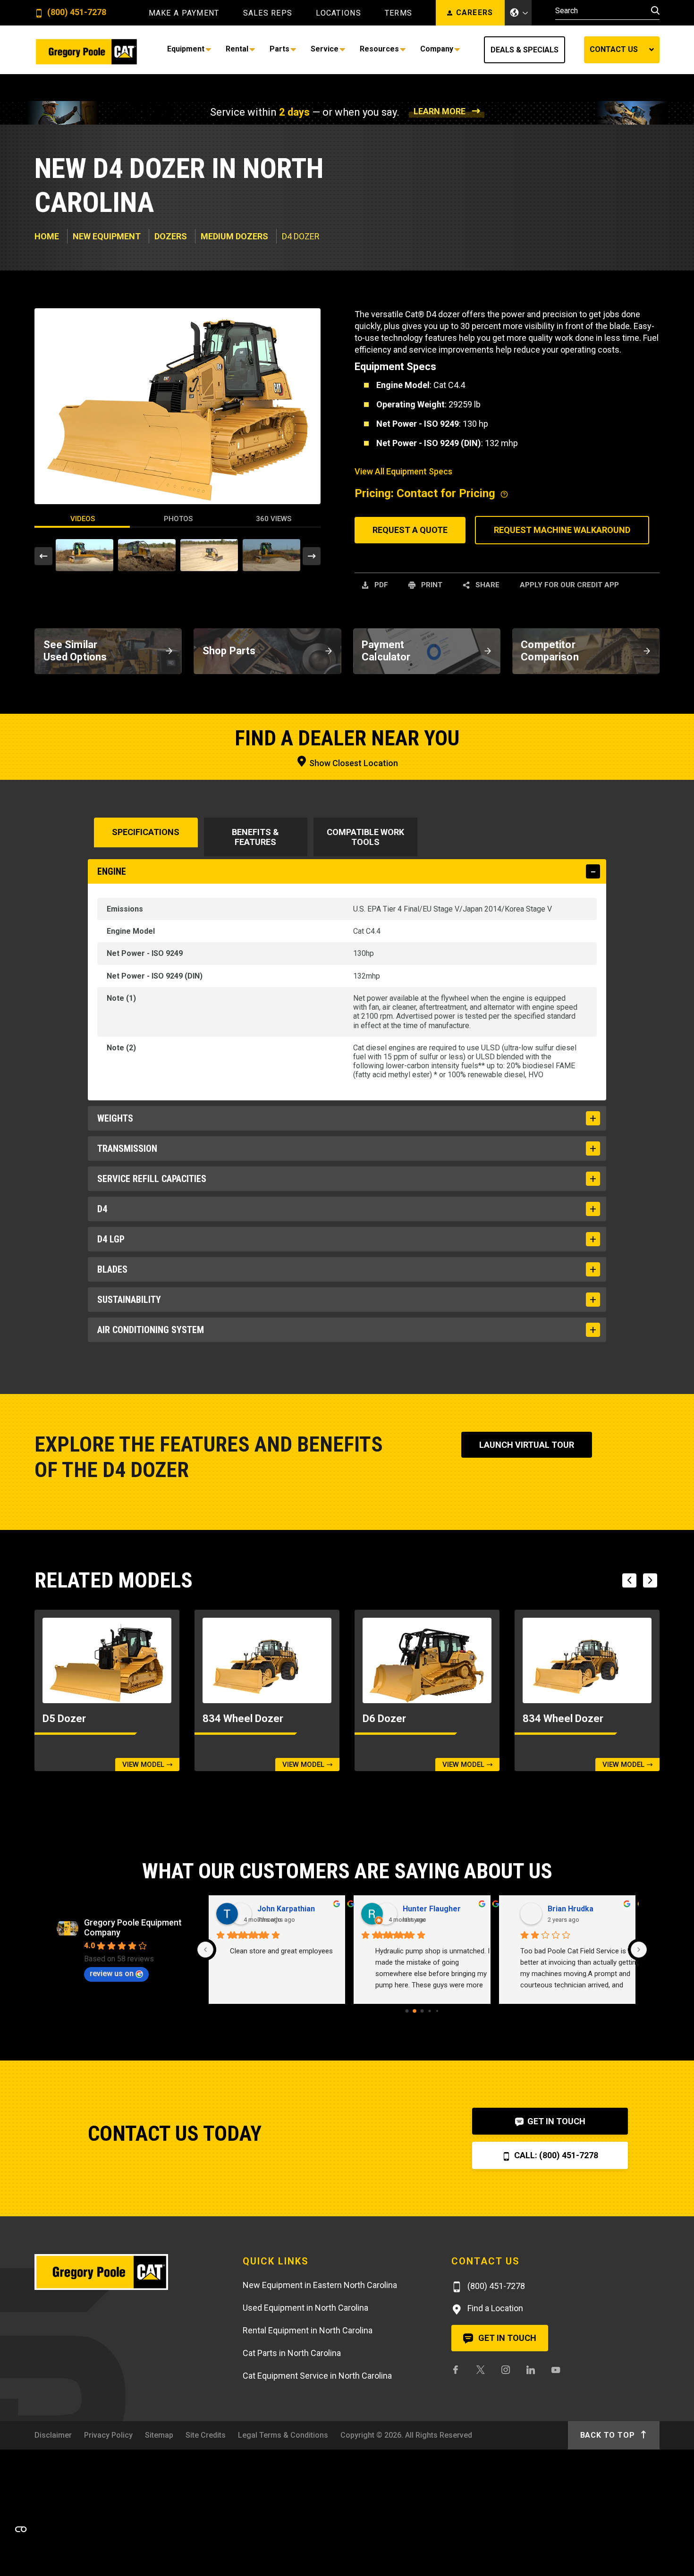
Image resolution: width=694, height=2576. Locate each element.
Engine (112, 871)
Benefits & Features (255, 837)
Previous (43, 556)
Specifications (146, 832)
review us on (112, 1973)
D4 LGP (111, 1239)
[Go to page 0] (407, 2011)
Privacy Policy (108, 2435)
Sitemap (159, 2435)
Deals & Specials (525, 50)
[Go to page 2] (422, 2011)
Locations (339, 13)
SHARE (487, 585)
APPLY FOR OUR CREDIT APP (569, 585)
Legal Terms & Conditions (283, 2435)
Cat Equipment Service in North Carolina (317, 2376)
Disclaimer (53, 2435)
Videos (83, 519)
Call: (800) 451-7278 (555, 2155)
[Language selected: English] (518, 13)
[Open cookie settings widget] (21, 2529)
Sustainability (129, 1300)
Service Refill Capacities (152, 1179)
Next (312, 556)
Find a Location (494, 2308)
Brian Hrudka (556, 1909)
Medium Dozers (234, 236)
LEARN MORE (440, 111)
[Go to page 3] (429, 2011)
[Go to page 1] (415, 2011)
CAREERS (475, 13)
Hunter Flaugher (418, 1909)
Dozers (171, 236)
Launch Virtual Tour (527, 1445)
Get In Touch (555, 2121)
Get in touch (506, 2338)
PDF (380, 585)
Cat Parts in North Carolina (292, 2353)
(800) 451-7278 (76, 13)
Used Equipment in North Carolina (305, 2308)
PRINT (431, 585)
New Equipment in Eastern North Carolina (320, 2285)
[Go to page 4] (437, 2011)
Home (47, 236)
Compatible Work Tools (365, 837)
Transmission (127, 1149)
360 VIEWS (274, 519)
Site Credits (206, 2435)
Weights (115, 1118)
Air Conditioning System (151, 1330)
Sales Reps (268, 13)
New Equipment (107, 236)
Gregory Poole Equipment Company (133, 1927)
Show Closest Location (353, 763)
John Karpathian (272, 1909)
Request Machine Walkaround (562, 530)
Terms (398, 13)
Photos (178, 519)
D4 (102, 1209)
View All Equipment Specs (403, 471)
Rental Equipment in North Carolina (308, 2330)
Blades (112, 1269)
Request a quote (410, 530)
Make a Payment (184, 13)
